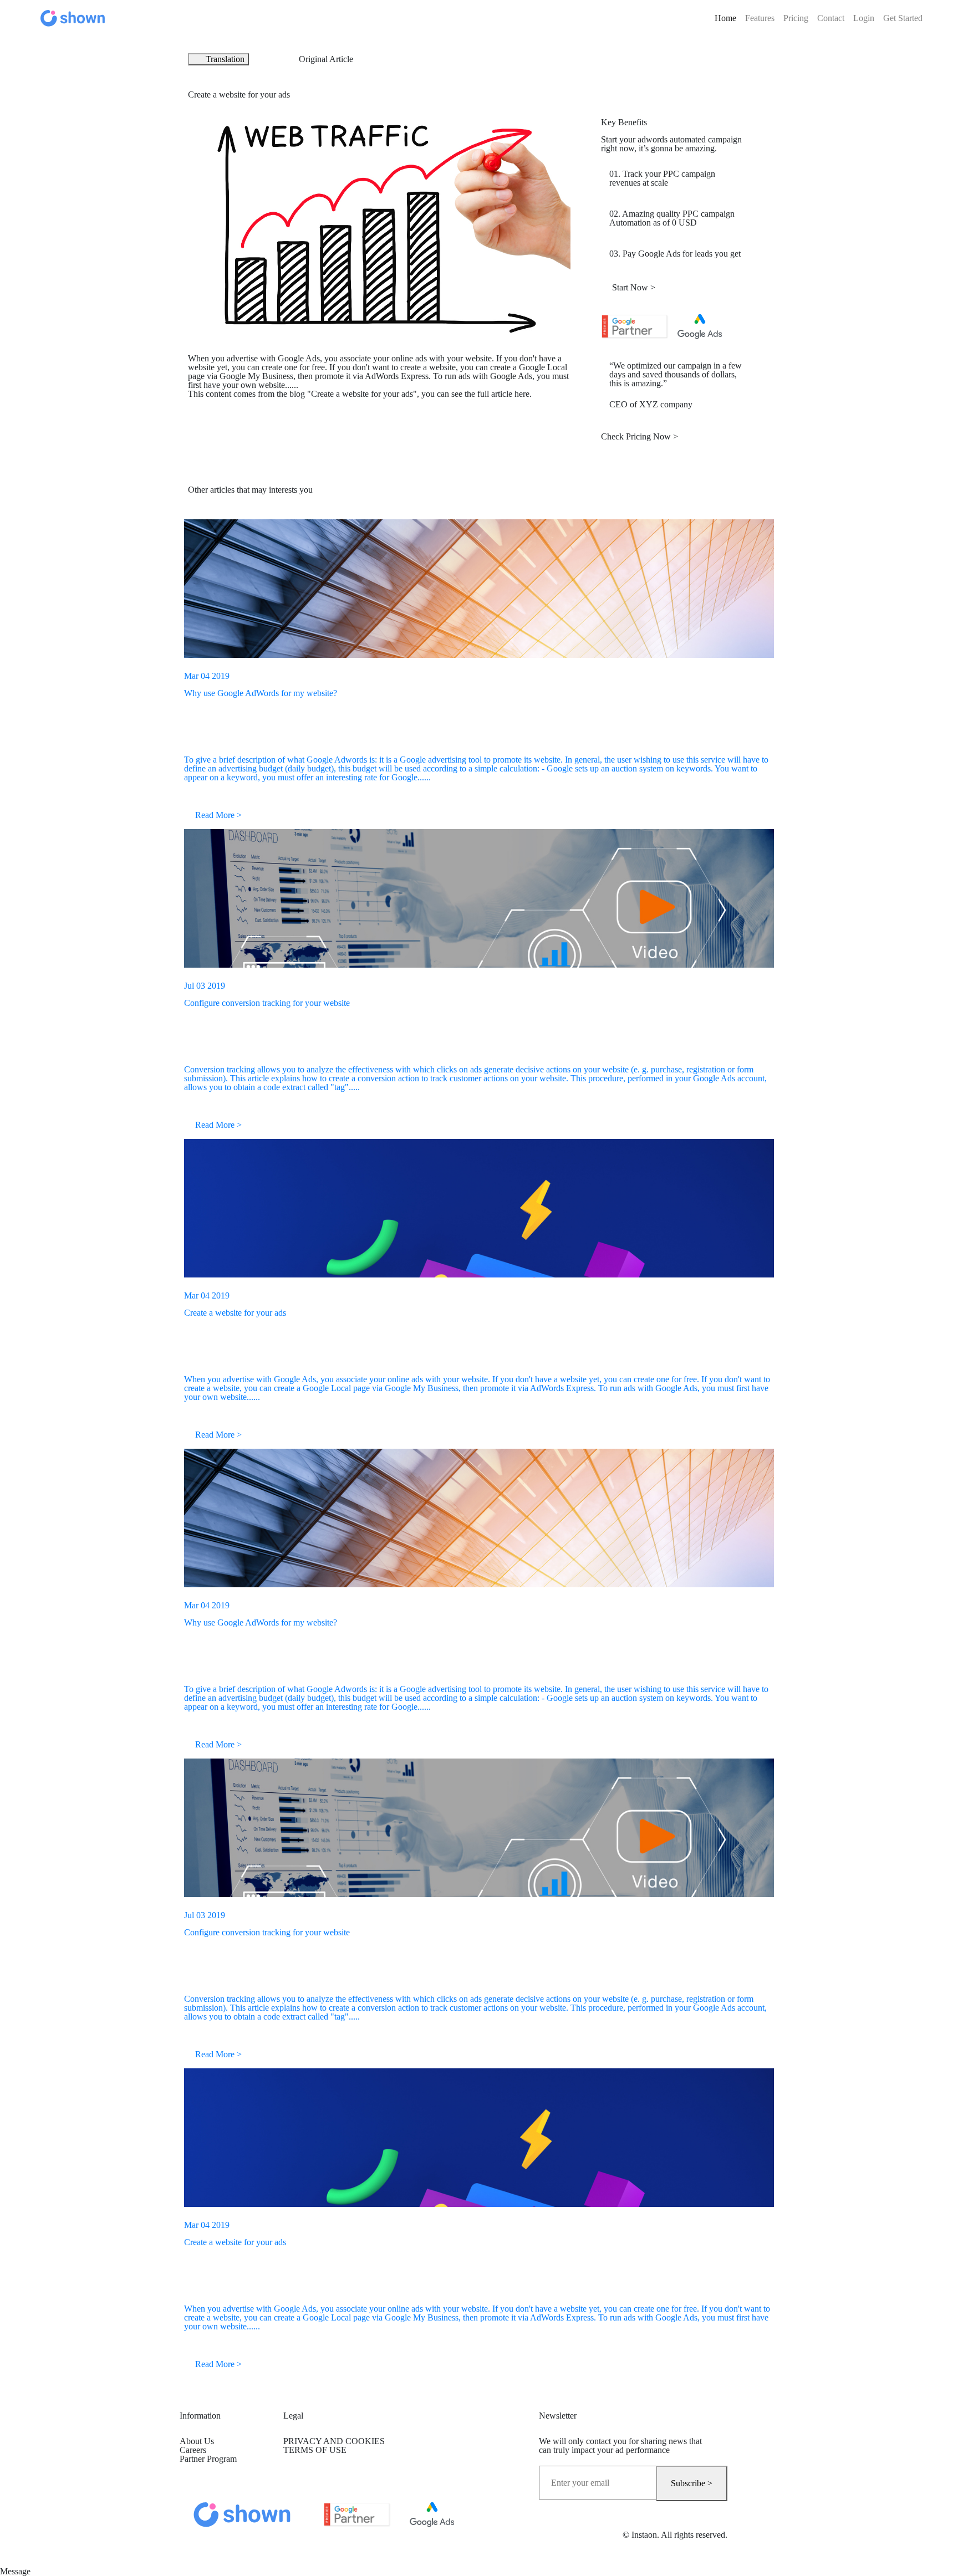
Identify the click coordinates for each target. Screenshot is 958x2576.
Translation (225, 59)
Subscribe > (692, 2483)
